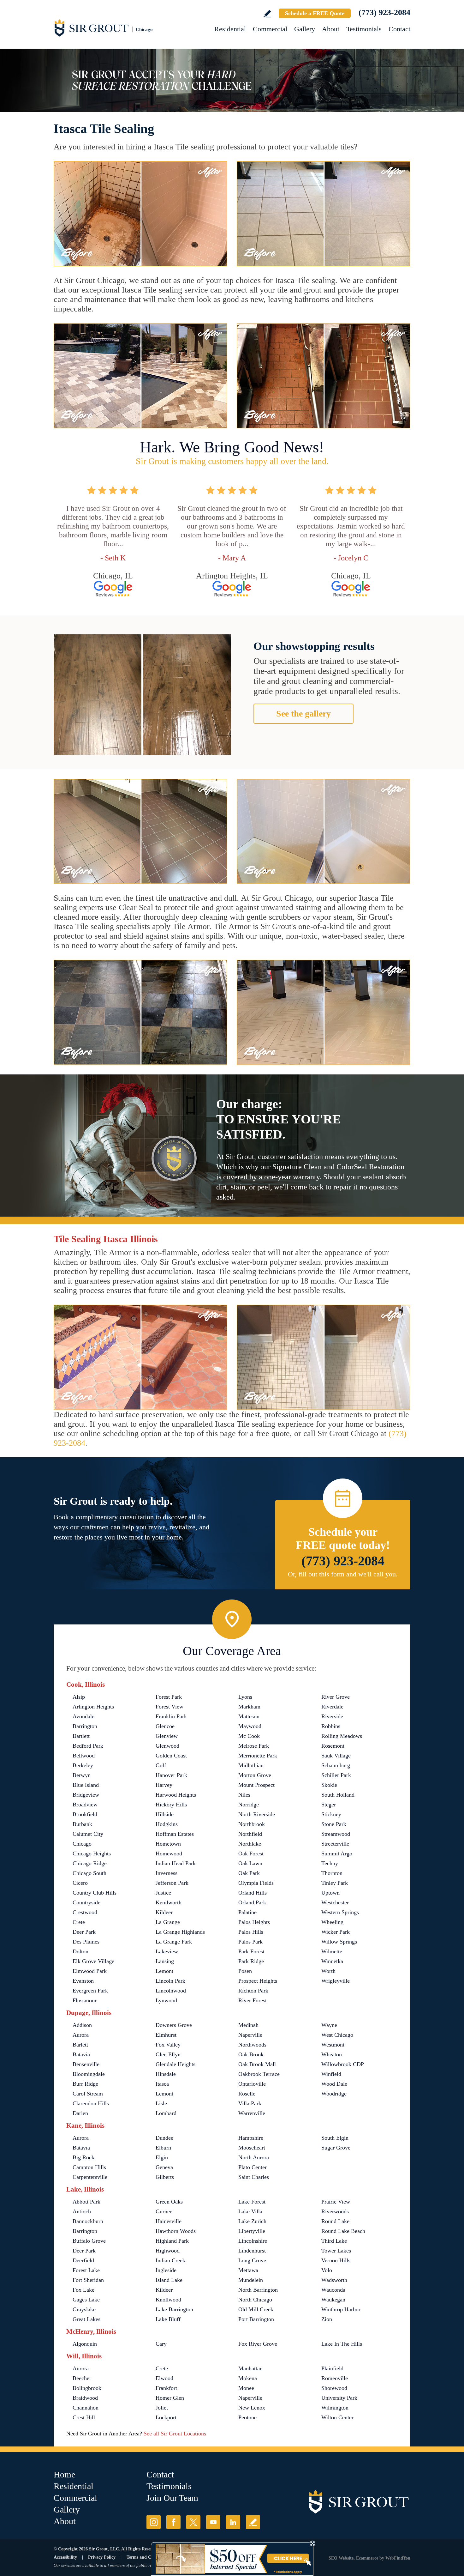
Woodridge (334, 2094)
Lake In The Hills (342, 2344)
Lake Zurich (252, 2221)
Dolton (80, 1951)
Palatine (247, 1912)
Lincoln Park (170, 1981)
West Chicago (337, 2035)
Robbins (331, 1726)
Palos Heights (254, 1922)
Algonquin (85, 2344)
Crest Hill (84, 2417)
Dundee (164, 2138)
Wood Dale (334, 2084)
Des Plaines (86, 1942)
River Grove (336, 1697)
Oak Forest (251, 1853)
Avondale (83, 1716)
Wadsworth (334, 2280)
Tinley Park (335, 1883)
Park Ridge (251, 1961)
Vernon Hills (336, 2260)
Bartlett (81, 1736)
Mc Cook (249, 1736)
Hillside (165, 1814)
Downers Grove (174, 2025)
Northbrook (252, 1824)
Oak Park (249, 1873)
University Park (339, 2398)
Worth (328, 1971)
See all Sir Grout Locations (175, 2434)
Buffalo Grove (89, 2241)
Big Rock (83, 2157)
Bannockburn (88, 2221)
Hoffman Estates (175, 1834)
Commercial (270, 29)
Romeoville (335, 2378)
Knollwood (168, 2300)
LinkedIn (233, 2522)
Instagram (154, 2522)
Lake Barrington (174, 2309)
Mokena (248, 2378)
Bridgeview (86, 1795)
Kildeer (164, 1912)
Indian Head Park (176, 1863)
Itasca (162, 2084)
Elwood (164, 2378)
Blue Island (86, 1785)
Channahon (86, 2408)
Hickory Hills (171, 1805)
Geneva (164, 2167)
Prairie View (336, 2202)
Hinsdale (166, 2074)
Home (64, 2474)
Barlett (80, 2045)
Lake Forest (252, 2202)
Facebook (173, 2522)
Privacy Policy (102, 2557)
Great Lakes (86, 2319)
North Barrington (258, 2290)
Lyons (245, 1697)
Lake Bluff (168, 2319)
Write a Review (267, 14)
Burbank (82, 1824)
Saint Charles (254, 2177)
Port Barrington (256, 2319)
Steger (329, 1805)
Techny (330, 1863)
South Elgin (335, 2138)
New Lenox (252, 2408)
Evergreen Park (90, 1991)
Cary (161, 2344)
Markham (249, 1707)
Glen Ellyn (168, 2054)
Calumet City (88, 1834)
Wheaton (332, 2054)
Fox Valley (168, 2045)
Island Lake (169, 2280)
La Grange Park (174, 1942)
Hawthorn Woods (176, 2231)
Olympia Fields (256, 1883)
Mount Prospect (256, 1785)
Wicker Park (336, 1932)
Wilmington (335, 2408)
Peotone (247, 2417)
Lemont (164, 1971)
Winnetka (332, 1961)
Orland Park (252, 1902)
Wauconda (333, 2290)
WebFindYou (398, 2558)
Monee (246, 2388)
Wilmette (332, 1951)
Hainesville (169, 2221)
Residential (230, 29)
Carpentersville (90, 2177)
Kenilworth (169, 1902)
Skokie (329, 1785)
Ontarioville (252, 2084)
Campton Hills (89, 2167)
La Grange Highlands (180, 1932)
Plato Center (253, 2167)
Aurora (81, 2035)
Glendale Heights (175, 2064)
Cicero (80, 1883)
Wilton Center (337, 2417)
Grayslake (84, 2309)
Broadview (85, 1805)
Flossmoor (85, 2000)
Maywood (250, 1726)
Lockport (166, 2417)
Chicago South (89, 1873)
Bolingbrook (87, 2388)
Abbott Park (86, 2202)
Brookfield (85, 1814)
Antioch (82, 2211)
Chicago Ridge (90, 1863)
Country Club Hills (95, 1893)
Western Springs (340, 1912)
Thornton (332, 1873)
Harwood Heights (176, 1795)
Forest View (170, 1707)
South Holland (338, 1795)
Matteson (249, 1716)
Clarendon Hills (91, 2103)
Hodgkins (167, 1824)
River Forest (253, 2000)
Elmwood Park (90, 1971)
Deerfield (83, 2260)
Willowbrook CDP (343, 2064)
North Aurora (254, 2157)
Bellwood (84, 1756)
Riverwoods (335, 2211)
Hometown (168, 1844)
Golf (161, 1765)
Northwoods (252, 2045)
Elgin (162, 2157)
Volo (327, 2270)
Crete (79, 1922)
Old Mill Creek (256, 2309)
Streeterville (335, 1844)
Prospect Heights (258, 1981)
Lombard (166, 2113)
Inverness (167, 1873)
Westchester (335, 1902)
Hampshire (251, 2138)
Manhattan (250, 2368)
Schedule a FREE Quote (315, 13)
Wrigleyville (336, 1981)
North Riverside (257, 1814)
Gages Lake (86, 2300)
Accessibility (65, 2557)
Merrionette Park (258, 1756)
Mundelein (251, 2280)
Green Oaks (169, 2202)
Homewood (169, 1853)
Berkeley (83, 1765)
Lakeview (167, 1951)
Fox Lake (83, 2290)
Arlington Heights (93, 1707)
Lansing (165, 1961)
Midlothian (251, 1765)
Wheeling (332, 1922)
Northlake (250, 1844)
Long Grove (252, 2260)
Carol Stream (88, 2094)
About (331, 29)
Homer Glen (170, 2398)
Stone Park (334, 1824)
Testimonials (364, 29)
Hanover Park (171, 1775)
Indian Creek (170, 2260)
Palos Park (250, 1942)
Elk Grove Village (93, 1961)
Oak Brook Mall (257, 2064)
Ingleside (166, 2270)
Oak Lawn (250, 1863)
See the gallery (303, 714)
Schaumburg (336, 1765)
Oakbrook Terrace (259, 2074)
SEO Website (341, 2558)
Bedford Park (88, 1746)
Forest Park (169, 1697)
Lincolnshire (253, 2241)
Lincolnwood (171, 1991)
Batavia (81, 2054)
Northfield (250, 1834)
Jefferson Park (172, 1883)
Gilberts (165, 2177)
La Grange (168, 1922)
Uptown (330, 1893)
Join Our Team (172, 2498)
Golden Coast (171, 1756)
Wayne (329, 2025)
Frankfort (166, 2388)
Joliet (162, 2408)
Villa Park (250, 2103)
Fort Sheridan (88, 2280)
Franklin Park (171, 1716)
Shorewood (334, 2388)
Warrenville (252, 2113)
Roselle (247, 2094)
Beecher (82, 2378)
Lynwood (166, 2000)
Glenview (167, 1736)
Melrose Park (254, 1746)
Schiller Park (336, 1775)
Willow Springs (339, 1942)
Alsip (79, 1697)
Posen (245, 1971)
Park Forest (251, 1951)
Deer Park (84, 1932)
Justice (163, 1893)
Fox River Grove (258, 2344)
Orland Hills (253, 1893)
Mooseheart (252, 2148)
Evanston (83, 1981)
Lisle (161, 2103)
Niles (244, 1795)
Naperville (250, 2035)
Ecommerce (367, 2558)
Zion (327, 2319)
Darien (80, 2113)
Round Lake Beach (343, 2231)
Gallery (305, 29)
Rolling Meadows (342, 1736)
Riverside (332, 1716)
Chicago (82, 1844)
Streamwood (336, 1834)
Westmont (333, 2045)
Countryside (86, 1902)
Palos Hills (251, 1932)
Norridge (249, 1805)
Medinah (248, 2025)
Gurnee (164, 2211)
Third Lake (334, 2241)
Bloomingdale (89, 2074)
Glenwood (167, 1746)
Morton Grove (255, 1775)
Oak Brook (251, 2054)
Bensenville (86, 2064)
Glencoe (165, 1726)
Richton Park (253, 1991)
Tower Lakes (336, 2251)
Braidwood (85, 2398)
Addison (82, 2025)
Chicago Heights (92, 1853)
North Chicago (255, 2300)
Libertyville (252, 2231)
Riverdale (332, 1707)
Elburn (163, 2148)
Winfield (331, 2074)
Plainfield (332, 2368)
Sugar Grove (336, 2148)
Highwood (168, 2251)
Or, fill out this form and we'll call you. (343, 1574)
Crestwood (85, 1912)
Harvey (164, 1785)
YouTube (213, 2522)
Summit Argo (337, 1853)
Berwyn (82, 1775)
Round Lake (335, 2221)
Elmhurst (166, 2035)
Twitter (193, 2522)
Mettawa (248, 2270)
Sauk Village (336, 1756)
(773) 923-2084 (384, 12)
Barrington (85, 1726)
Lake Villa (250, 2211)
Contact (399, 29)
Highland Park (172, 2241)
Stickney (331, 1814)
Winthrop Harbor (341, 2309)
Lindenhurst (252, 2251)
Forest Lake (86, 2270)
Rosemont (333, 1746)
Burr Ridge (85, 2084)
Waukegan (333, 2300)
